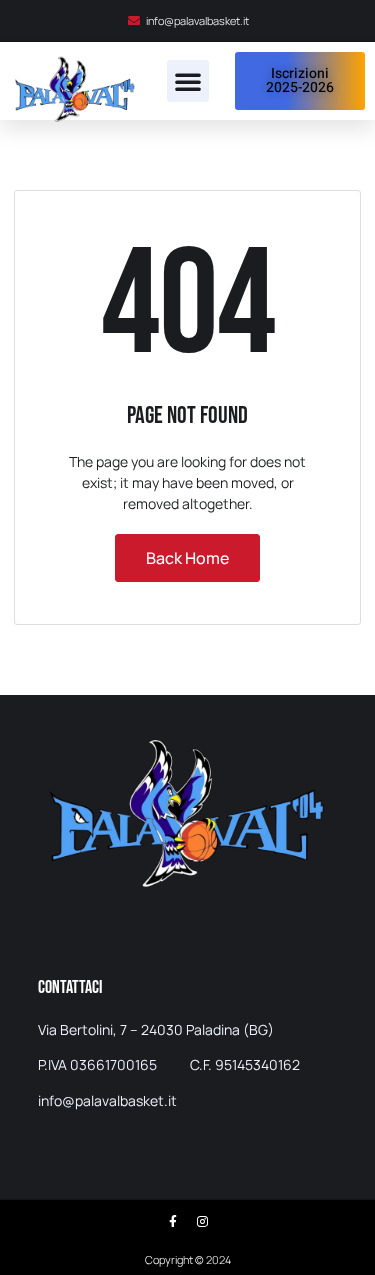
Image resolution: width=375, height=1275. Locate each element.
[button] (188, 81)
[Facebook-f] (173, 1222)
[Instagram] (202, 1222)
